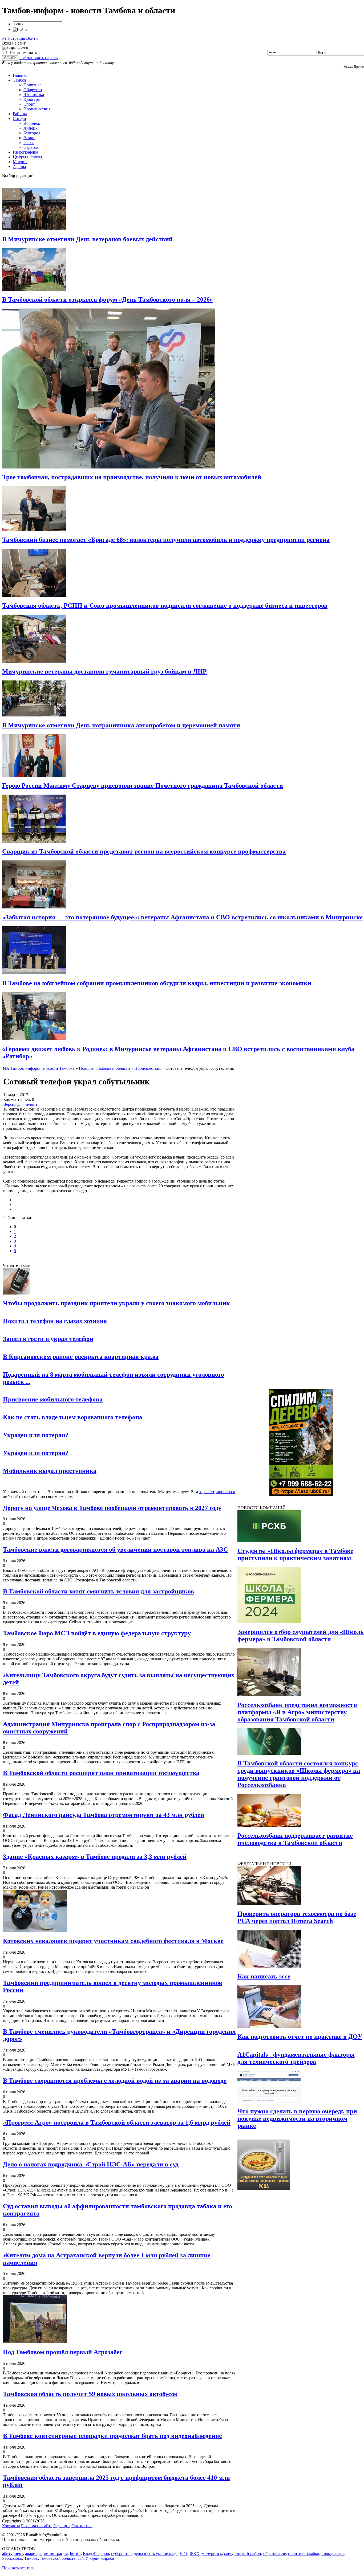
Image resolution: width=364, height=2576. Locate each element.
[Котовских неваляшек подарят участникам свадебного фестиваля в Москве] (35, 1931)
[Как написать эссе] (269, 1966)
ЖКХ (195, 2553)
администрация (54, 2553)
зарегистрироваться (217, 1492)
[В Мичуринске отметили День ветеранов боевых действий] (34, 229)
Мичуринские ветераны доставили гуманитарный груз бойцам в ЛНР (104, 671)
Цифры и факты (27, 157)
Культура (32, 99)
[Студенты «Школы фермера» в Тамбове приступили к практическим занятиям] (269, 1541)
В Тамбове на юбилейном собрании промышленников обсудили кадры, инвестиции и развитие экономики (157, 983)
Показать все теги (18, 2568)
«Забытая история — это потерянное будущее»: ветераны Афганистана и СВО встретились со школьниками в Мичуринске (182, 917)
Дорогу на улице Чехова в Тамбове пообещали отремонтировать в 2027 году (112, 1508)
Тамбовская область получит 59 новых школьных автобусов (90, 2394)
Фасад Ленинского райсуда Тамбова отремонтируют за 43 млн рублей (104, 1815)
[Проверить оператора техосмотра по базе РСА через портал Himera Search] (269, 1903)
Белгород (32, 133)
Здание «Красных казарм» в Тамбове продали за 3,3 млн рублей (95, 1857)
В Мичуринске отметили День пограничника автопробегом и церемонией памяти (121, 725)
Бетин (75, 2553)
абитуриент (13, 2553)
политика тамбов (304, 2553)
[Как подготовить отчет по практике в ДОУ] (269, 2026)
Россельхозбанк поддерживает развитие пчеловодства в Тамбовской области (295, 1839)
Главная (20, 75)
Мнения (20, 162)
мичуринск (212, 2553)
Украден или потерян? (36, 1435)
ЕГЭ (184, 2553)
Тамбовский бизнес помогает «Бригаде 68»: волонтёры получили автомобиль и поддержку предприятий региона (166, 540)
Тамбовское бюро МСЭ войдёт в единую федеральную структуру (97, 1633)
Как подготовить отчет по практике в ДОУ (300, 2037)
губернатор (121, 2553)
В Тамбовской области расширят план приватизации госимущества (101, 1773)
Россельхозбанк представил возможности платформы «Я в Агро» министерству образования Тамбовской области (297, 1712)
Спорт (29, 104)
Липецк (31, 128)
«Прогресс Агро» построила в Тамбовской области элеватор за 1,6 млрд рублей (117, 2122)
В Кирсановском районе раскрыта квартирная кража (81, 1357)
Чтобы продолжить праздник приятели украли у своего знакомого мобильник (116, 1303)
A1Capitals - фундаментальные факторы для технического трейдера (296, 2058)
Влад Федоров (96, 2553)
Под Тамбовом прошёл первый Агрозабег (63, 2352)
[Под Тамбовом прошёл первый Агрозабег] (35, 2342)
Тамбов (20, 80)
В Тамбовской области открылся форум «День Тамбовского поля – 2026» (108, 299)
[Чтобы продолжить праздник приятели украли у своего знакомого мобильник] (16, 1293)
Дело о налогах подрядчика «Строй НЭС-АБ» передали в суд (91, 2164)
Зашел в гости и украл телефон (48, 1339)
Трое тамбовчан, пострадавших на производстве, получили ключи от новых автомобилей (132, 477)
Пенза (29, 143)
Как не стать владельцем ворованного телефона (73, 1417)
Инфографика (25, 152)
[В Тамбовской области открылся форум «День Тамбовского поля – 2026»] (34, 289)
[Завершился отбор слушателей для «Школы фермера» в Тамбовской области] (269, 1622)
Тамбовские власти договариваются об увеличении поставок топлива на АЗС (115, 1549)
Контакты (11, 2526)
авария (31, 2553)
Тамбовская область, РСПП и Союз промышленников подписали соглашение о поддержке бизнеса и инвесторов (165, 606)
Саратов (31, 147)
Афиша (19, 167)
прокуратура (333, 2553)
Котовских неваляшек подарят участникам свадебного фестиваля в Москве (113, 1941)
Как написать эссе (264, 1976)
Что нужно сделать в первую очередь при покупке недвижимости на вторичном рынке (297, 2118)
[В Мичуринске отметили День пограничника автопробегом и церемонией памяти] (34, 715)
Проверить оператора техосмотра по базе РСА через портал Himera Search (297, 1917)
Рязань (29, 138)
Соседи (19, 119)
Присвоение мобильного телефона (53, 1399)
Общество (33, 90)
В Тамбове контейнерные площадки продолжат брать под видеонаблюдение (112, 2436)
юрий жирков (102, 2558)
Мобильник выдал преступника (50, 1471)
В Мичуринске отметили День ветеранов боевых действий (87, 239)
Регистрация (14, 38)
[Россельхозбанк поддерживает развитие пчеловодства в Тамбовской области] (269, 1825)
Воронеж (32, 123)
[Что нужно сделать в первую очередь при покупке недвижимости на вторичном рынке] (269, 2101)
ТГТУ (82, 2558)
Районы (20, 114)
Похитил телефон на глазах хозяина (55, 1321)
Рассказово (12, 2558)
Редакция (62, 2526)
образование (275, 2553)
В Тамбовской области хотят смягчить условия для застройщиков (98, 1591)
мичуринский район (243, 2553)
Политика (33, 85)
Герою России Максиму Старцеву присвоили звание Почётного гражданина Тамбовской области (143, 786)
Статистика (82, 2526)
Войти (32, 38)
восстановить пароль (39, 58)
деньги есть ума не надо (156, 2553)
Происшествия (37, 109)
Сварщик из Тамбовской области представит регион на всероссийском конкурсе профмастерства (144, 851)
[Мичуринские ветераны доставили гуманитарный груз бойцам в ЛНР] (34, 661)
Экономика (34, 95)
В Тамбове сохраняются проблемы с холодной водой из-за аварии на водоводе (115, 2081)
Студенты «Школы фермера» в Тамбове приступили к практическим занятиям (295, 1554)
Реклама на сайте (37, 2526)
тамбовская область (58, 2558)
